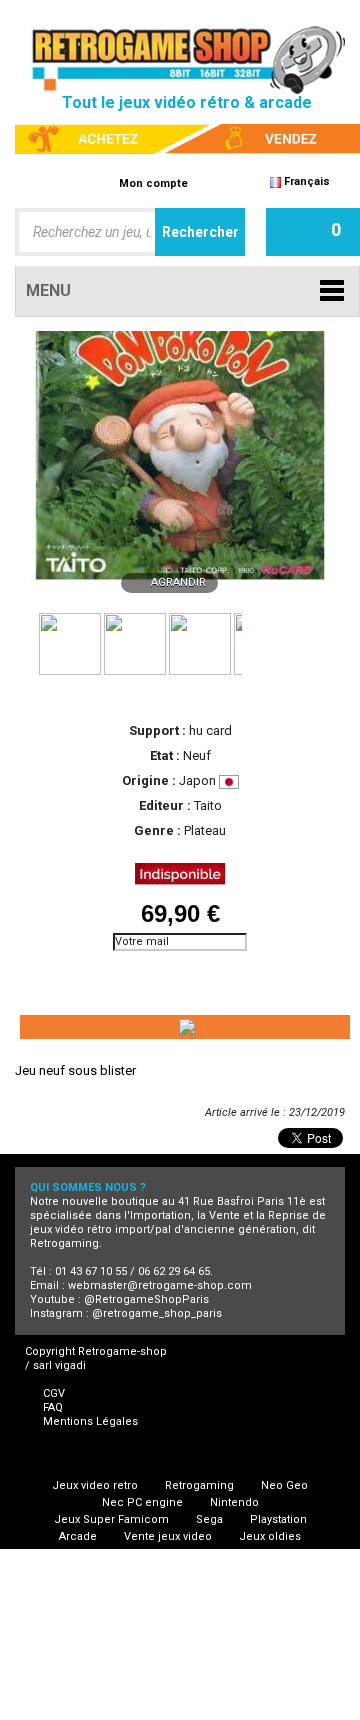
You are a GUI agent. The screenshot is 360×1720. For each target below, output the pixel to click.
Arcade (78, 1536)
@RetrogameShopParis (146, 1299)
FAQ (53, 1407)
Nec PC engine (142, 1502)
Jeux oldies (270, 1536)
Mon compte (153, 183)
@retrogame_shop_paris (157, 1313)
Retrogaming (199, 1485)
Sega (209, 1519)
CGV (54, 1393)
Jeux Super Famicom (111, 1519)
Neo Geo (284, 1485)
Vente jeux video (168, 1536)
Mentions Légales (90, 1421)
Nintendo (234, 1502)
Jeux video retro (95, 1485)
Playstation (278, 1519)
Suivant (250, 642)
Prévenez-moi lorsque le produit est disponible (105, 976)
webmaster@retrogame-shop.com (160, 1285)
